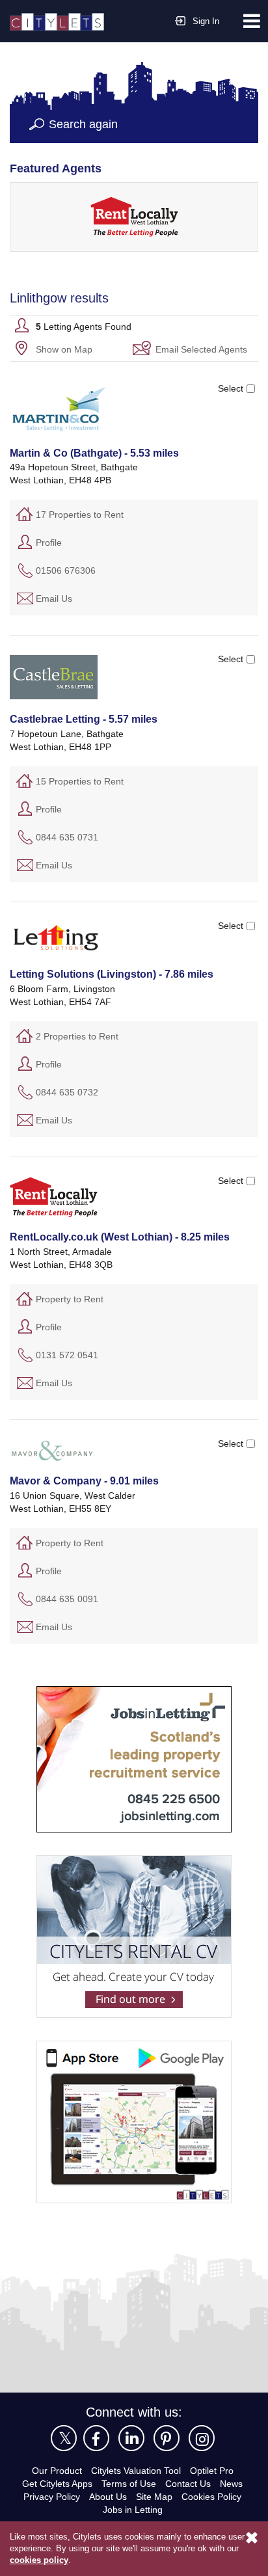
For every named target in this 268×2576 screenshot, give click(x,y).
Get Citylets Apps (55, 2483)
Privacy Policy (50, 2496)
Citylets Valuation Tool (136, 2470)
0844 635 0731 (67, 836)
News (235, 2483)
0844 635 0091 (67, 1598)
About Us (108, 2496)
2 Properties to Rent (79, 1035)
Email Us (55, 597)
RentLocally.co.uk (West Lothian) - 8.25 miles (119, 1237)
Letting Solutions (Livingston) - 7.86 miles (110, 974)
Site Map (156, 2496)
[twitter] (64, 2437)
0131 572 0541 (67, 1354)
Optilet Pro (217, 2470)
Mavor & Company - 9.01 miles (85, 1481)
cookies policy (38, 2560)
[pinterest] (167, 2437)
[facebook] (96, 2437)
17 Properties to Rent (82, 514)
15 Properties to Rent (82, 780)
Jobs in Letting (132, 2509)
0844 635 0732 (67, 1091)
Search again (84, 124)
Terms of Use (129, 2483)
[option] (134, 216)
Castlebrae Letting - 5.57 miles (83, 719)
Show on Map (65, 348)
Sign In (206, 21)
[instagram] (202, 2437)
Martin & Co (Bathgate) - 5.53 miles (95, 453)
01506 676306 (66, 570)
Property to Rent (71, 1298)
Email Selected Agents (204, 348)
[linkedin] (131, 2437)
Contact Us (191, 2483)
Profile (49, 542)
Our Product (52, 2470)
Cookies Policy (214, 2496)
